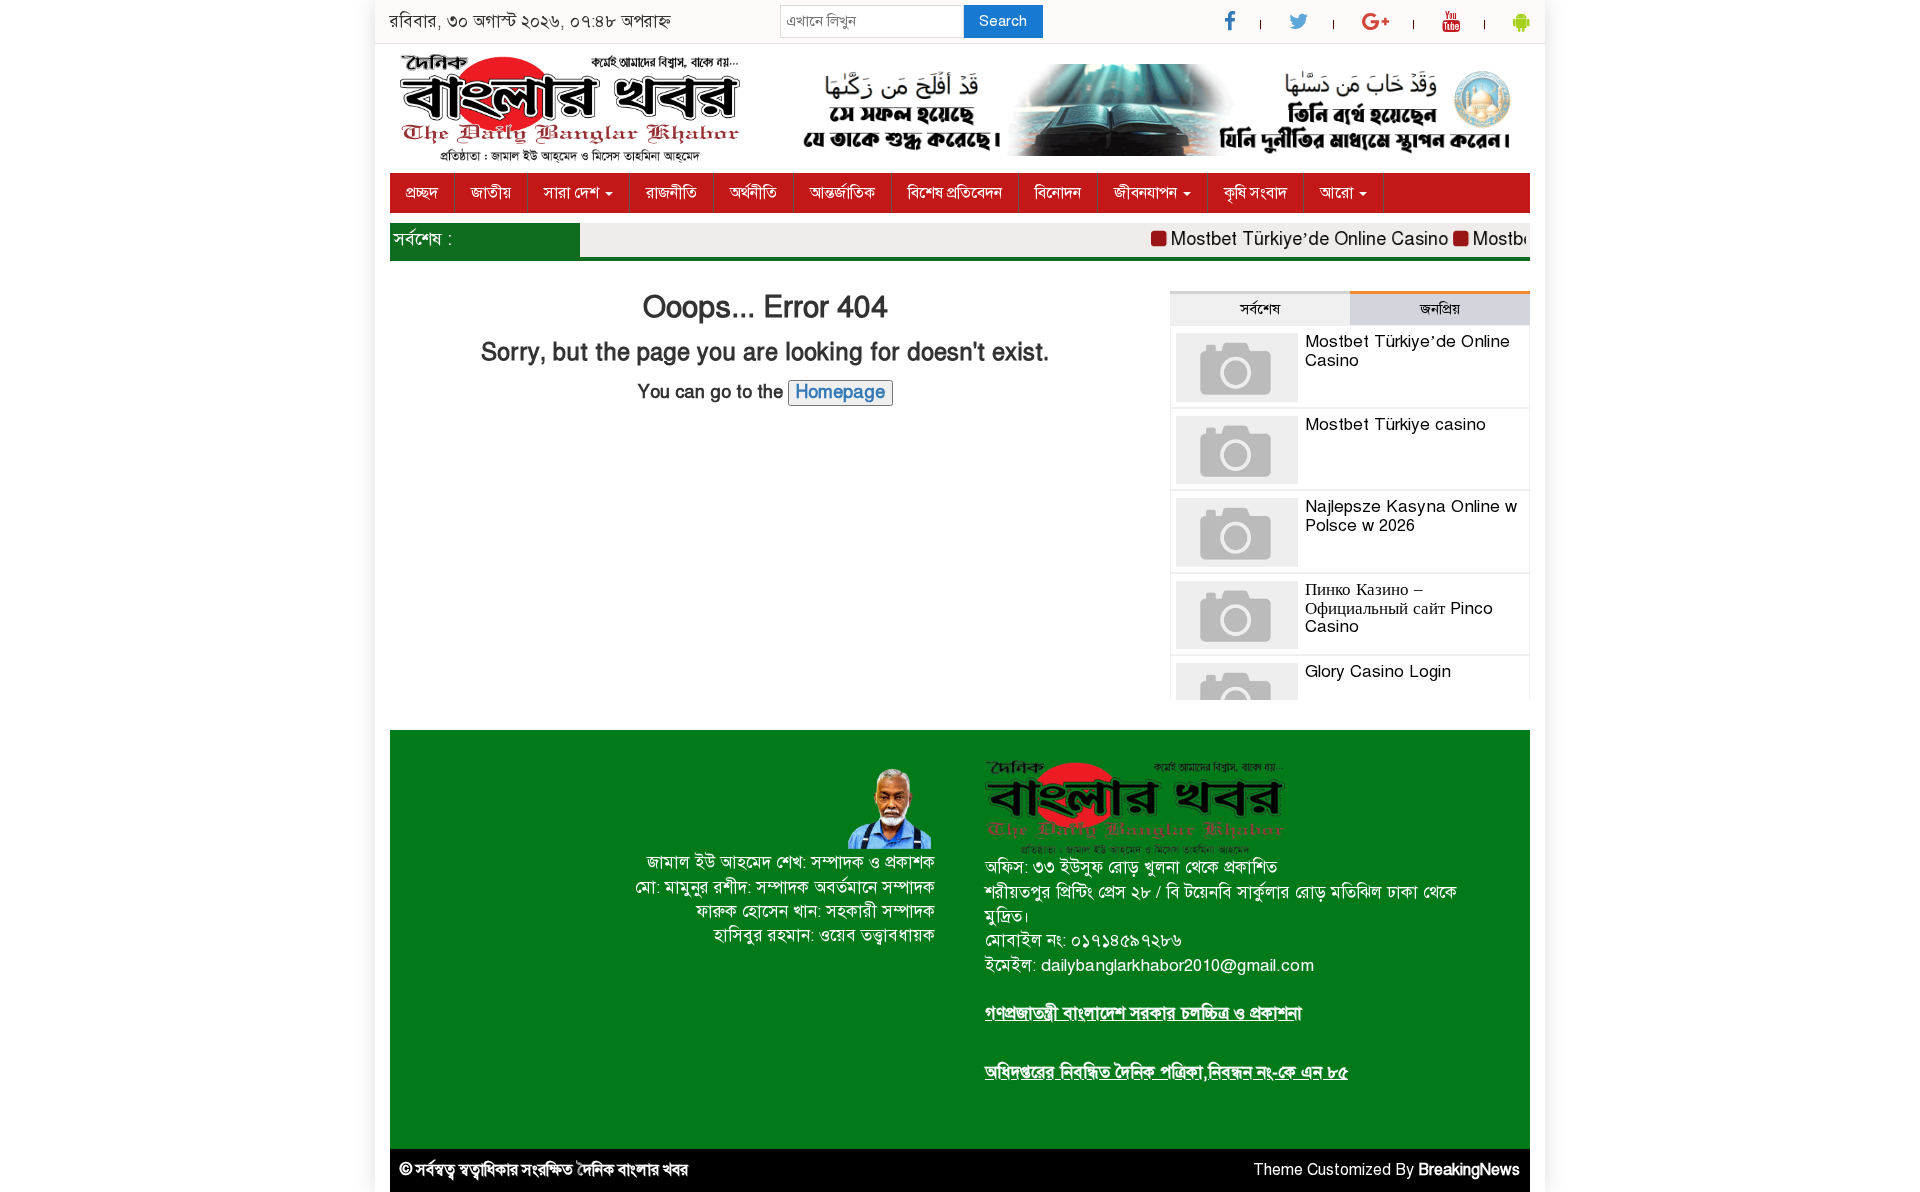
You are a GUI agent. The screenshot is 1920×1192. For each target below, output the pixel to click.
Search (1003, 21)
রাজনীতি (671, 193)
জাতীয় (491, 193)
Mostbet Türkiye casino (1395, 424)
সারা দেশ (573, 193)
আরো (1338, 193)
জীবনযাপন (1147, 193)
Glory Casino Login (1378, 671)
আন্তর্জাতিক (842, 193)
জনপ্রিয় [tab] (1440, 309)
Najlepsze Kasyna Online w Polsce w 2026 (1411, 516)
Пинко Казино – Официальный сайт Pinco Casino (1399, 608)
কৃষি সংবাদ (1255, 193)
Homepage (840, 392)
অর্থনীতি (753, 193)
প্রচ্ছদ (422, 193)
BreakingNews (1469, 1170)
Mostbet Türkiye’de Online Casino (1293, 239)
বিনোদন (1058, 193)
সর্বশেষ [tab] (1260, 309)
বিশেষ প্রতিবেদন (955, 193)
